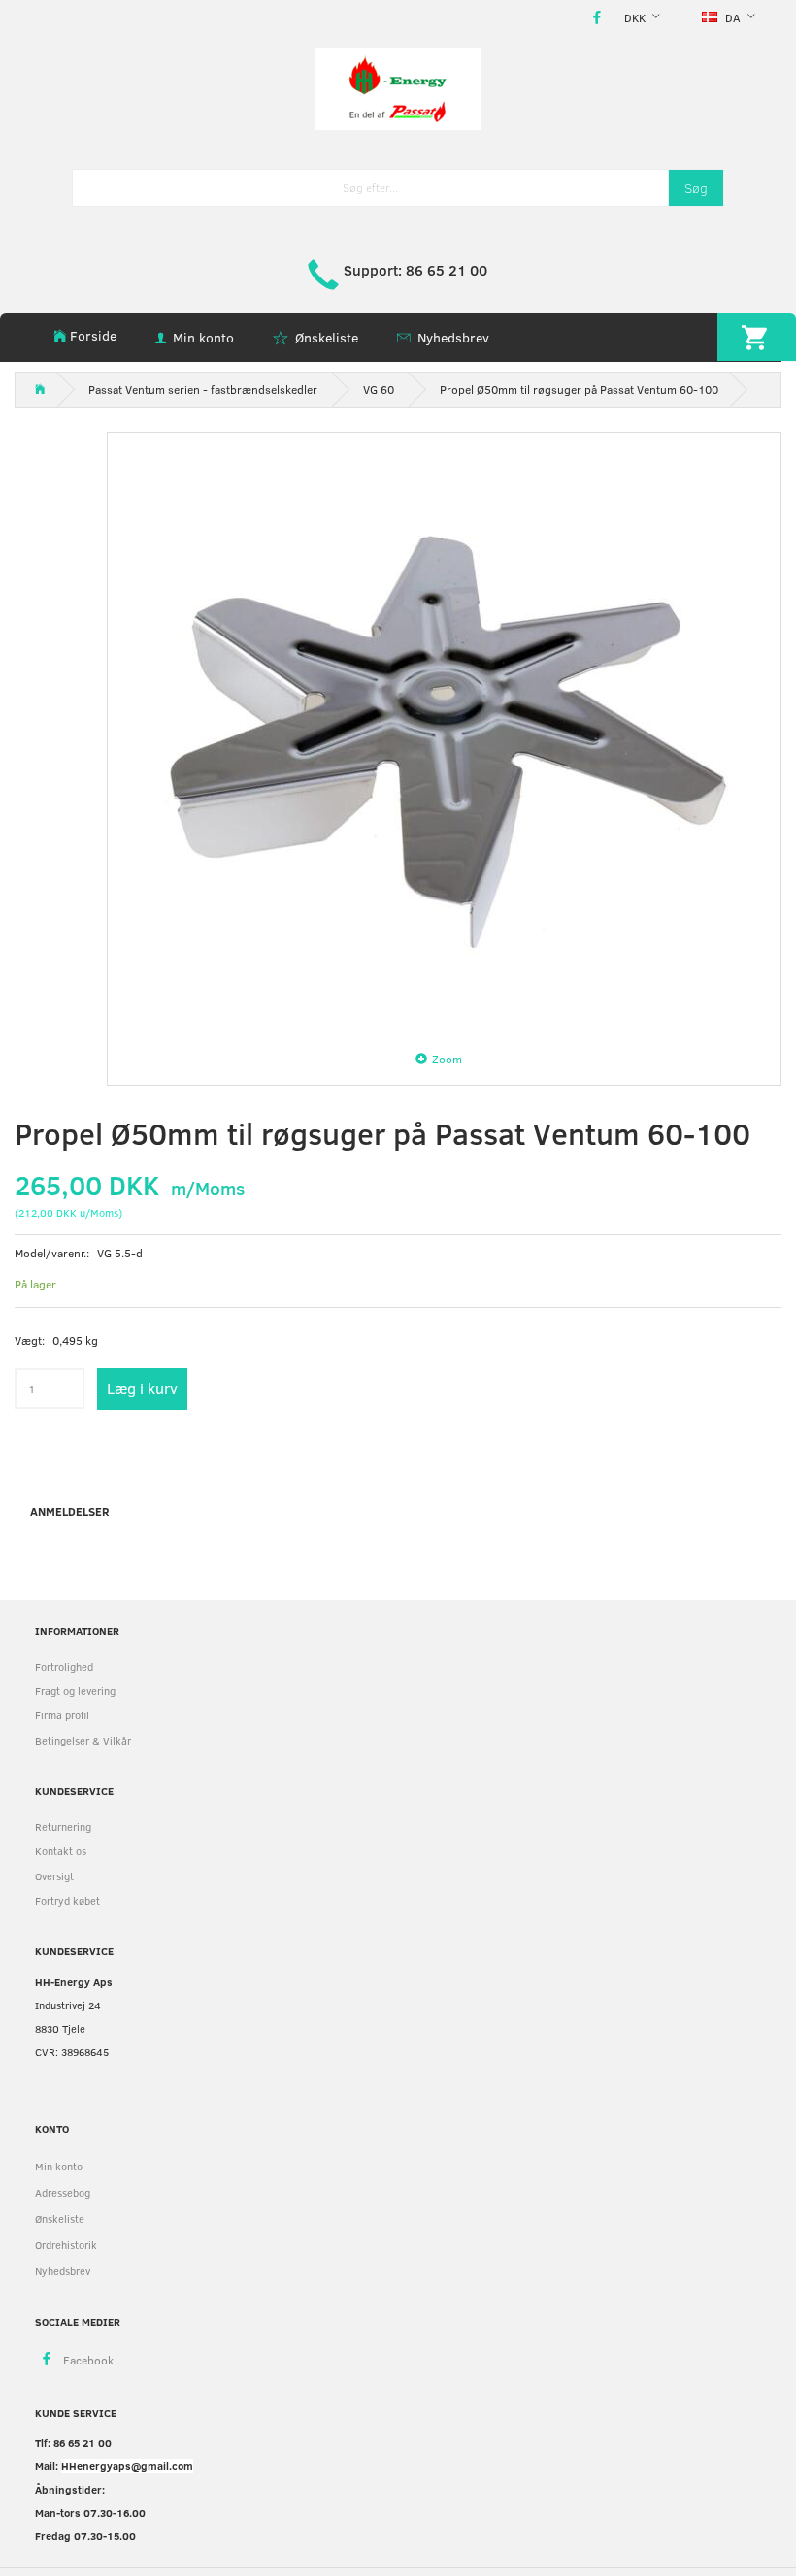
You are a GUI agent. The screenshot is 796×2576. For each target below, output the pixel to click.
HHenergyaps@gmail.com (127, 2466)
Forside (93, 335)
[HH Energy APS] (398, 87)
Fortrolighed (64, 1666)
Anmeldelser (70, 1511)
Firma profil (62, 1715)
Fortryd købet (67, 1900)
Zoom (447, 1059)
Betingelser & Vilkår (83, 1740)
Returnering (63, 1826)
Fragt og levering (75, 1691)
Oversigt (54, 1876)
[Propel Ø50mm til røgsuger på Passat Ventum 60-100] (444, 734)
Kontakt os (61, 1851)
